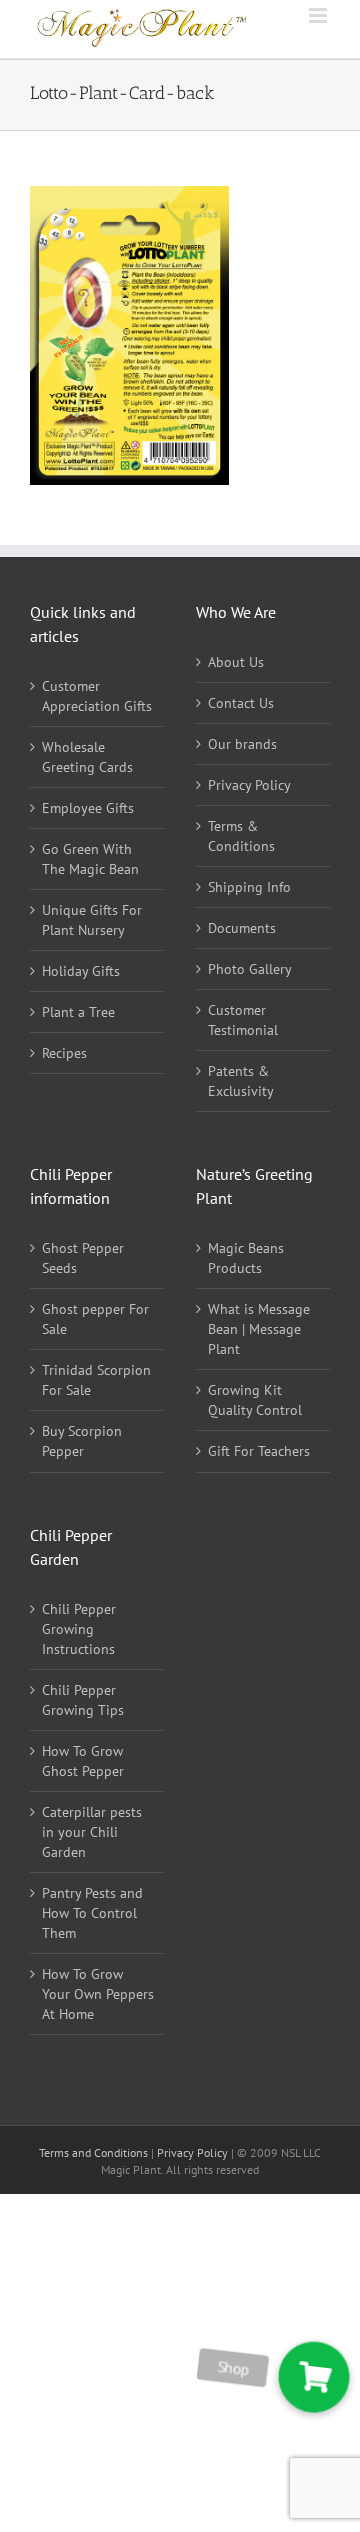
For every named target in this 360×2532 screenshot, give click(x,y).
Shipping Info (249, 887)
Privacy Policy (249, 785)
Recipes (64, 1053)
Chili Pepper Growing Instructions (79, 1629)
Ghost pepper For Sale (95, 1319)
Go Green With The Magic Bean (90, 859)
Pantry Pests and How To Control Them (92, 1913)
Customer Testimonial (243, 1020)
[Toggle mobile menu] (319, 15)
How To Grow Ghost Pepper (83, 1761)
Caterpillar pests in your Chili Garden (92, 1832)
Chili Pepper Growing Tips (83, 1700)
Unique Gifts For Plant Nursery (92, 920)
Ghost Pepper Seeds (83, 1258)
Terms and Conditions (95, 2152)
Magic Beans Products (246, 1258)
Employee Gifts (88, 808)
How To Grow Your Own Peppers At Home (98, 1994)
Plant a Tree (78, 1012)
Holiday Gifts (81, 971)
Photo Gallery (250, 969)
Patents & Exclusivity (241, 1081)
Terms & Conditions (241, 836)
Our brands (242, 744)
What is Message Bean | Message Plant (259, 1329)
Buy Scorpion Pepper (82, 1441)
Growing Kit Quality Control (255, 1400)
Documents (242, 928)
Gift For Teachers (259, 1451)
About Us (236, 662)
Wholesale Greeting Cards (87, 757)
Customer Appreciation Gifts (97, 696)
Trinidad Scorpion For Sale (96, 1380)
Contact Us (241, 703)
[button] (313, 2377)
